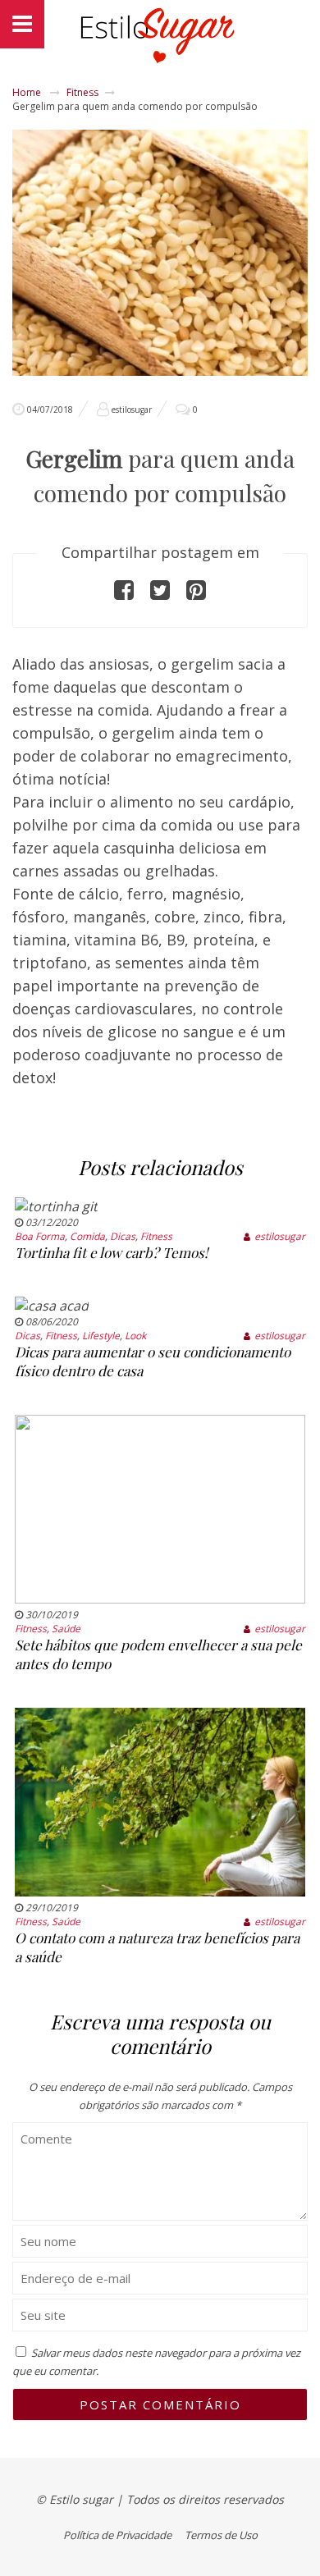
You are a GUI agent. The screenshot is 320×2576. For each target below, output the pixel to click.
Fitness (82, 92)
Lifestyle (101, 1336)
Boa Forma (40, 1236)
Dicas (123, 1236)
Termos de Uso (221, 2535)
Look (135, 1336)
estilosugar (132, 410)
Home (27, 92)
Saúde (66, 1629)
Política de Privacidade (117, 2535)
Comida (87, 1236)
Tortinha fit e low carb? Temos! (111, 1252)
